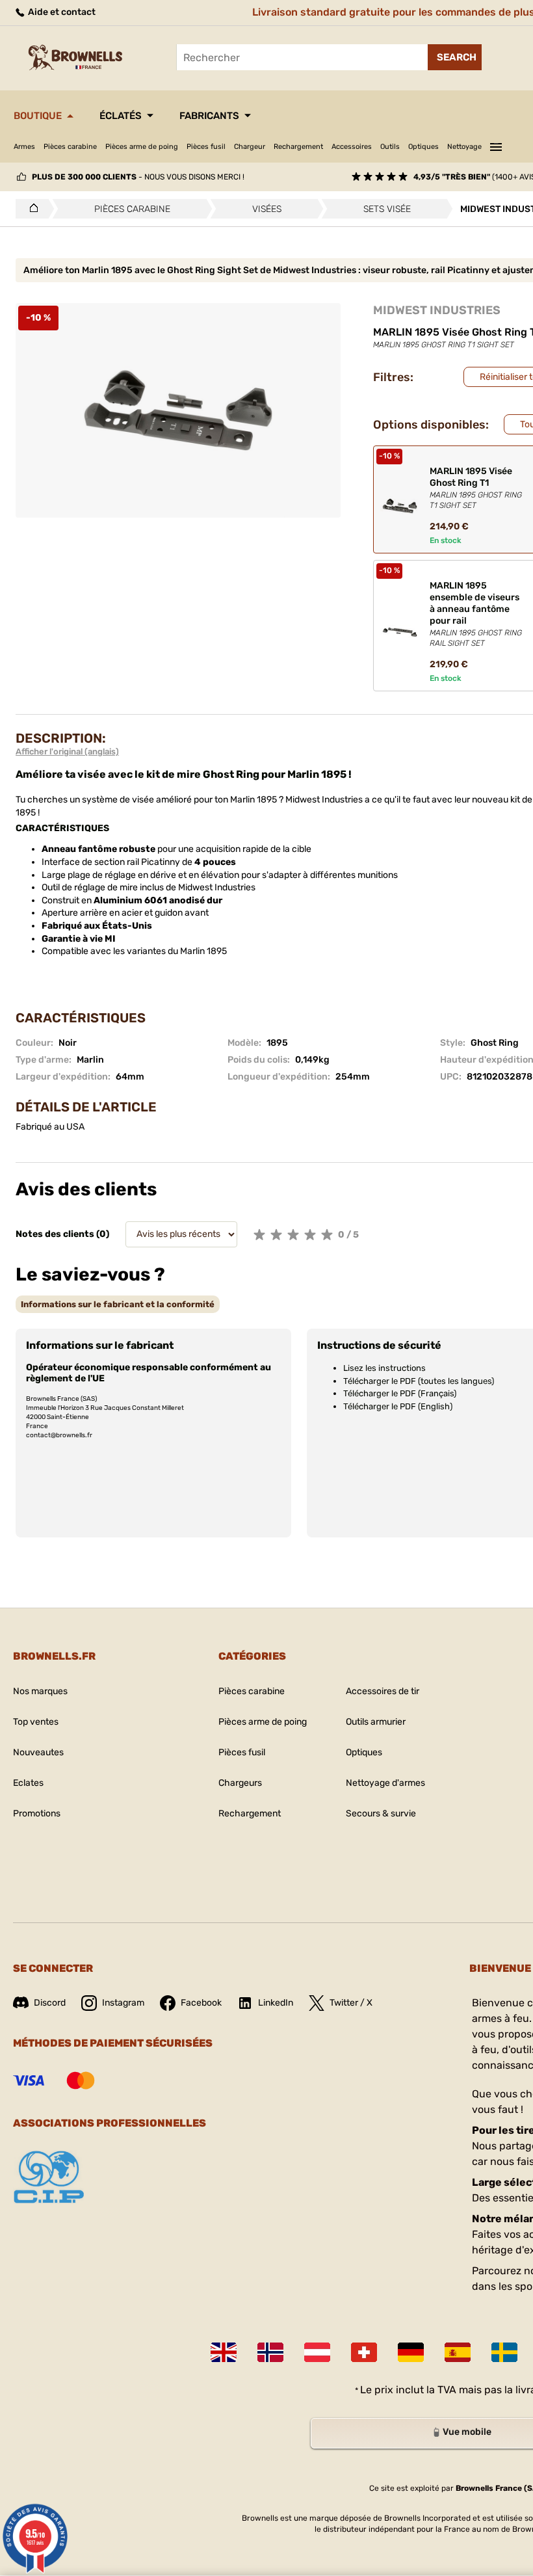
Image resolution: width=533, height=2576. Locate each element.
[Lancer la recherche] (455, 57)
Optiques (423, 147)
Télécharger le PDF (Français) (400, 1393)
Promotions (37, 1813)
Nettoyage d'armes (385, 1783)
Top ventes (36, 1722)
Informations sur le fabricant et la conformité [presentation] (118, 1304)
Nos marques (40, 1691)
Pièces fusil (206, 147)
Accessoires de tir (383, 1691)
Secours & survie (381, 1813)
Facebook (201, 2003)
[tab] (118, 1304)
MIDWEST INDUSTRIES (437, 310)
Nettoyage (464, 147)
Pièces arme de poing (142, 147)
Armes (24, 147)
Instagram (123, 2003)
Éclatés (121, 116)
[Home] (30, 209)
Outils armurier (376, 1722)
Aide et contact (61, 12)
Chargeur (250, 147)
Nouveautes (38, 1752)
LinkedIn (276, 2003)
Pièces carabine (70, 147)
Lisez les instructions (384, 1368)
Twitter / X (351, 2003)
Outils (390, 147)
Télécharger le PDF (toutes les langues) (419, 1381)
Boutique (38, 116)
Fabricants (209, 116)
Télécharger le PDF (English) (398, 1406)
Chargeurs (240, 1783)
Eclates (28, 1783)
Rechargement (298, 147)
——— (496, 145)
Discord (50, 2003)
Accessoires (352, 147)
